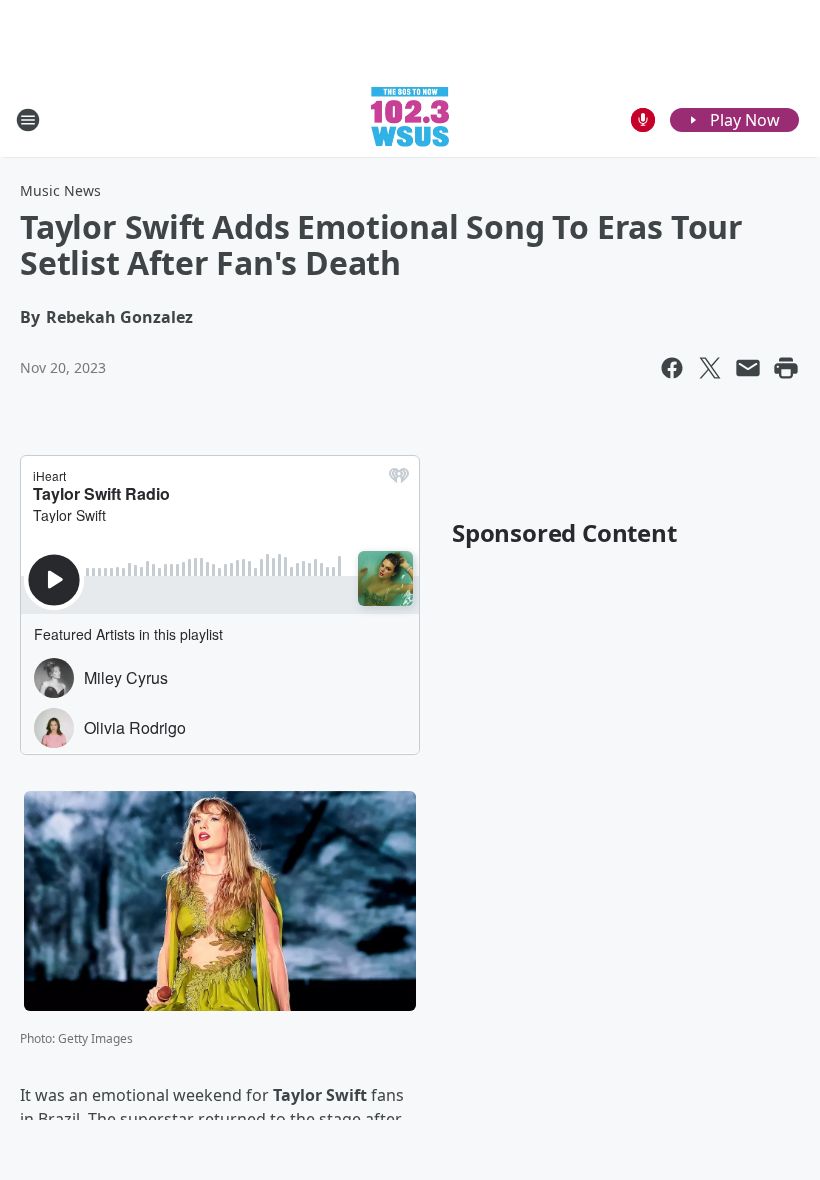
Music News (60, 190)
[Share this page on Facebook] (672, 368)
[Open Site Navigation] (28, 120)
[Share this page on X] (710, 368)
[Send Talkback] (643, 120)
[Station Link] (410, 119)
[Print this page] (786, 368)
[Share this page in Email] (748, 368)
